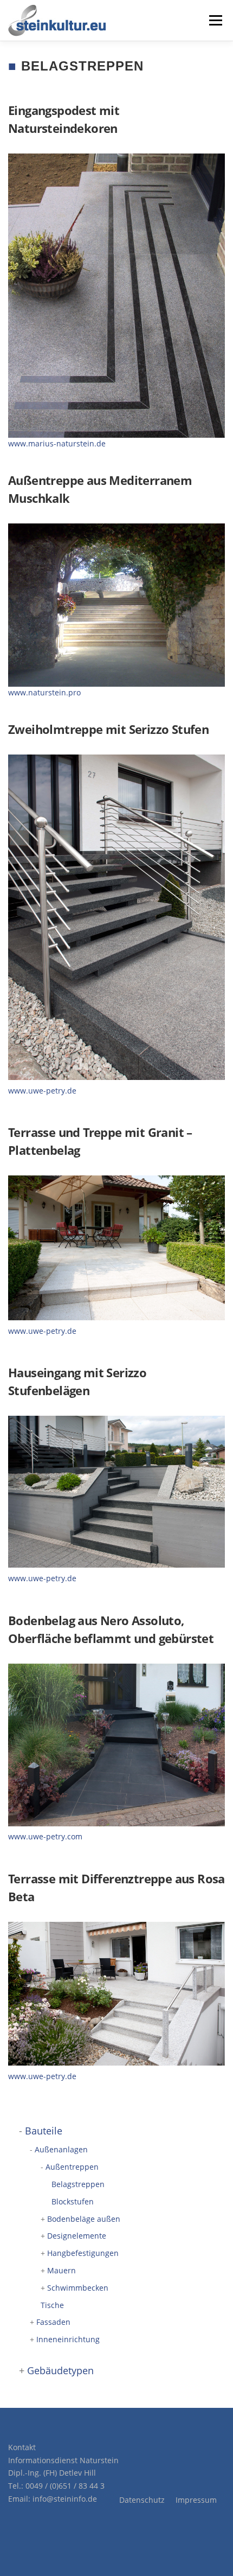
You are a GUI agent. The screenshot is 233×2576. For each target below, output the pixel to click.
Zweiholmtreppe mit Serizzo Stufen (108, 729)
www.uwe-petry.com (45, 1836)
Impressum (196, 2500)
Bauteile (44, 2131)
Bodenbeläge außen (84, 2219)
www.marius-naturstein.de (57, 443)
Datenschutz (142, 2500)
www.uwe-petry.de (42, 1091)
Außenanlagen (61, 2149)
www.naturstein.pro (44, 692)
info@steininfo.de (65, 2499)
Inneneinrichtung (68, 2339)
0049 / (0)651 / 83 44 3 (65, 2486)
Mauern (62, 2270)
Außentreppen (72, 2167)
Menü (215, 20)
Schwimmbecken (78, 2288)
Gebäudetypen (60, 2370)
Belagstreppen (78, 2184)
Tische (52, 2305)
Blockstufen (73, 2201)
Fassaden (53, 2322)
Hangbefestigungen (83, 2253)
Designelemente (77, 2236)
